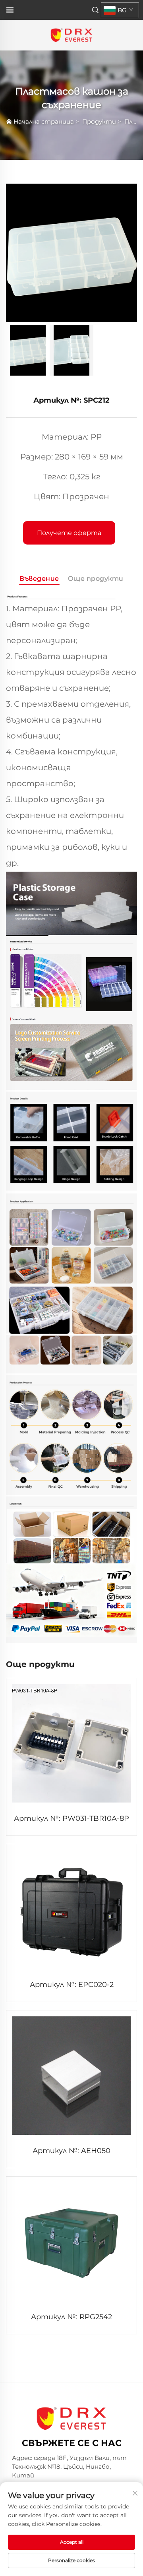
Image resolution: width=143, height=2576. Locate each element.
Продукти (99, 121)
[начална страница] (71, 35)
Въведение (39, 579)
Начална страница (44, 121)
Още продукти (96, 579)
